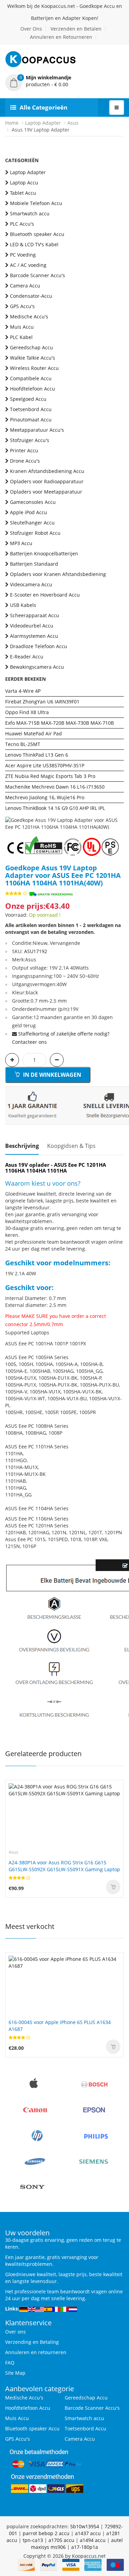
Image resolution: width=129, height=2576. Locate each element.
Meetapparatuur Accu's (37, 430)
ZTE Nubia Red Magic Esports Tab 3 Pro (50, 776)
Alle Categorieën (44, 107)
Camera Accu (25, 286)
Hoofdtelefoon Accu (33, 389)
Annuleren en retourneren (36, 2352)
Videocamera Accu (31, 584)
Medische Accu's (29, 317)
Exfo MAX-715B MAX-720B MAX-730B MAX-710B (60, 723)
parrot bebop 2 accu (46, 2533)
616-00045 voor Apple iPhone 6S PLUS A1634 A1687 (60, 2026)
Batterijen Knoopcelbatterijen (44, 553)
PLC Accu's (22, 224)
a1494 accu (93, 2540)
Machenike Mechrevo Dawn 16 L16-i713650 (55, 787)
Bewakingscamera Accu (37, 667)
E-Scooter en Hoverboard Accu (45, 595)
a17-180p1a (85, 2547)
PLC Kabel (21, 337)
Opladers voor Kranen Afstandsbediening (58, 574)
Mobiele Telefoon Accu (36, 203)
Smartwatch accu (30, 213)
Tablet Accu (23, 193)
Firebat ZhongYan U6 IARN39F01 (42, 702)
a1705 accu (61, 2540)
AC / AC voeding (28, 265)
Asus (73, 123)
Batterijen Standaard (34, 564)
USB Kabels (23, 605)
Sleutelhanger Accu (32, 523)
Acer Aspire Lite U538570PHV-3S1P (45, 765)
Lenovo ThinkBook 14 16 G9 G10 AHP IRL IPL (55, 808)
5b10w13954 (85, 2526)
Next (119, 817)
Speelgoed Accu (28, 399)
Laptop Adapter (43, 123)
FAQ (10, 2363)
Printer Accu (24, 450)
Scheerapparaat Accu (35, 615)
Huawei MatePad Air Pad (34, 733)
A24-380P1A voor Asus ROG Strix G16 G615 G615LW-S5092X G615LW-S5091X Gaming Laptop (64, 1866)
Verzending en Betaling (32, 2342)
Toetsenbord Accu (31, 409)
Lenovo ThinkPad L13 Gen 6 (37, 755)
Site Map (15, 2373)
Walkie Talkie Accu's (33, 358)
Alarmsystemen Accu (34, 636)
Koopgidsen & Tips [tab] (71, 1146)
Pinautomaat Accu (31, 420)
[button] (64, 81)
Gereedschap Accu (31, 347)
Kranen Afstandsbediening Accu (47, 471)
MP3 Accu (21, 543)
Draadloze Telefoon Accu (39, 646)
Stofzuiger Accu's (30, 440)
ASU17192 (36, 951)
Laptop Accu (24, 183)
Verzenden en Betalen (76, 29)
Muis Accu (22, 327)
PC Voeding (23, 255)
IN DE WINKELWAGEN (51, 1075)
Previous (10, 817)
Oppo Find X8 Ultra (27, 712)
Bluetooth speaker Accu (37, 234)
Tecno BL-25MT (23, 744)
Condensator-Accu (31, 296)
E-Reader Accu (27, 657)
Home (12, 123)
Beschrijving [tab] (22, 1146)
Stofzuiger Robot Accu (35, 533)
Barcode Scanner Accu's (37, 275)
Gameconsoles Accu (33, 502)
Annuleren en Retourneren (61, 37)
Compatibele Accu (31, 378)
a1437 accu (88, 2533)
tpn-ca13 (33, 2540)
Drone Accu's (25, 461)
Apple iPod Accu (29, 512)
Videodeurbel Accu (32, 626)
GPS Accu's (22, 306)
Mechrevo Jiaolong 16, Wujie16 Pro (45, 797)
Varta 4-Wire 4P (23, 691)
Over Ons (31, 29)
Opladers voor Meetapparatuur (46, 492)
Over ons (15, 2332)
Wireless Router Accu (34, 368)
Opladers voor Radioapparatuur (47, 481)
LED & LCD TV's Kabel (34, 244)
